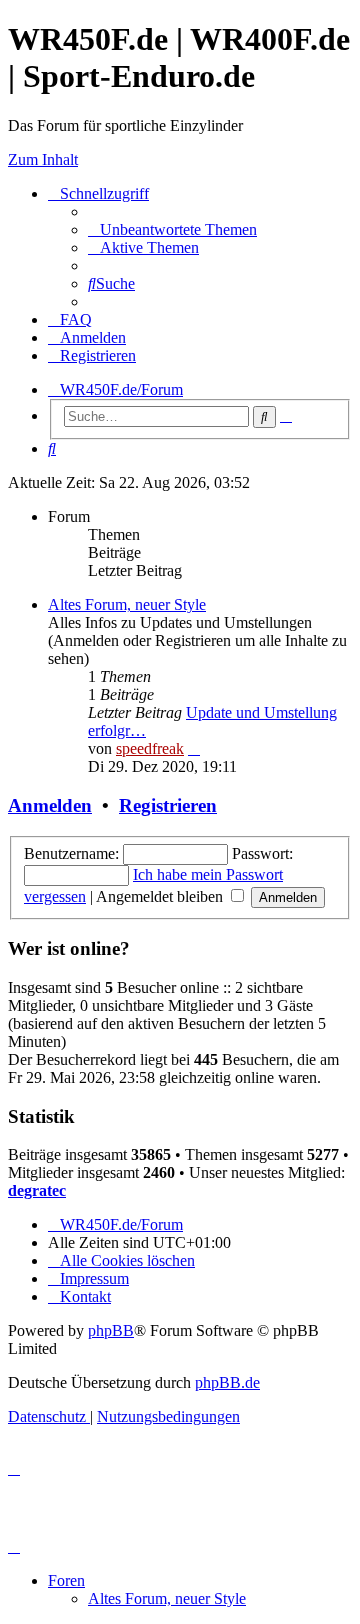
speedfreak (150, 748)
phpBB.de (227, 1382)
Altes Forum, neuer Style (127, 604)
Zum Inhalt (43, 159)
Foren (66, 1580)
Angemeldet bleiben (161, 896)
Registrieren (168, 805)
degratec (37, 1190)
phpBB (111, 1330)
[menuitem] (172, 229)
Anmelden (50, 805)
